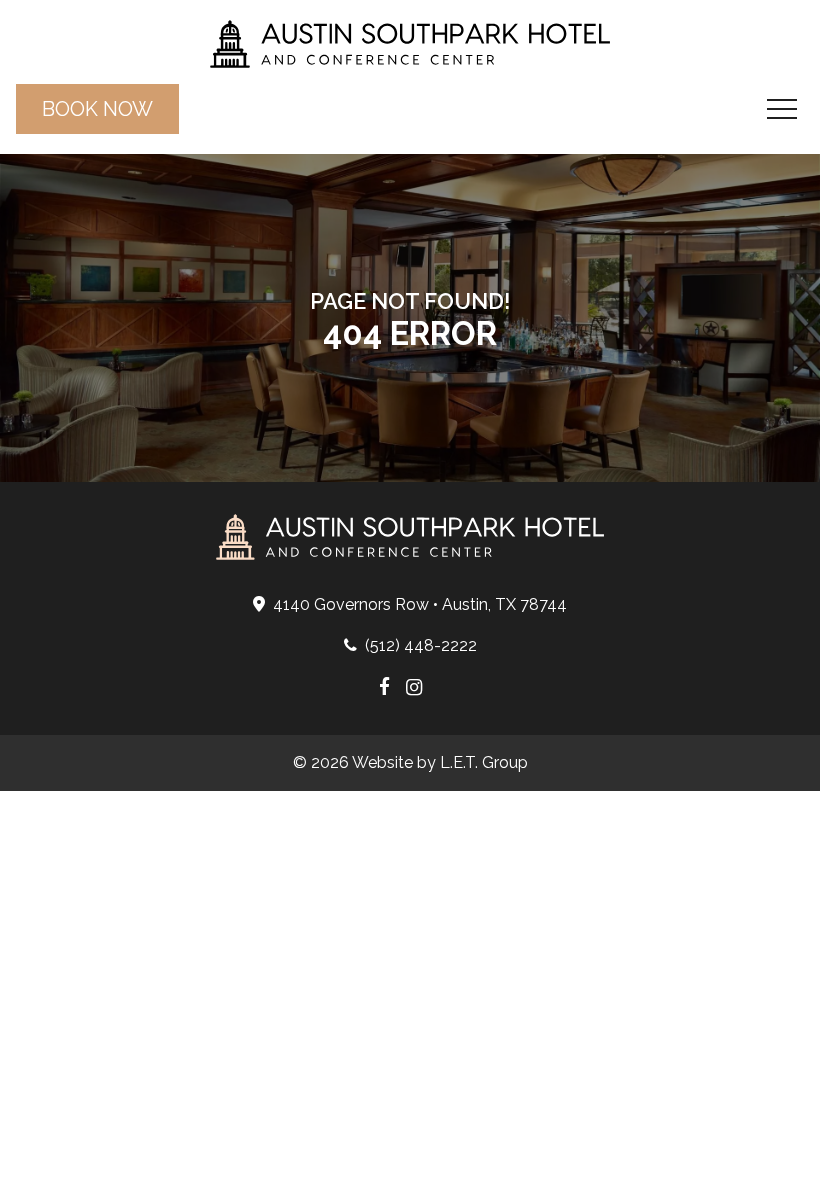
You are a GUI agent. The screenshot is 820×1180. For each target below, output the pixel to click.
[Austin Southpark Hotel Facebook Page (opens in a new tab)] (384, 688)
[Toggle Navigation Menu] (781, 108)
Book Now (97, 109)
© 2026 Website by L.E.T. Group (410, 762)
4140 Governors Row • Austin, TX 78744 (420, 604)
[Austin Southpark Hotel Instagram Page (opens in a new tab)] (414, 688)
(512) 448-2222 (421, 645)
